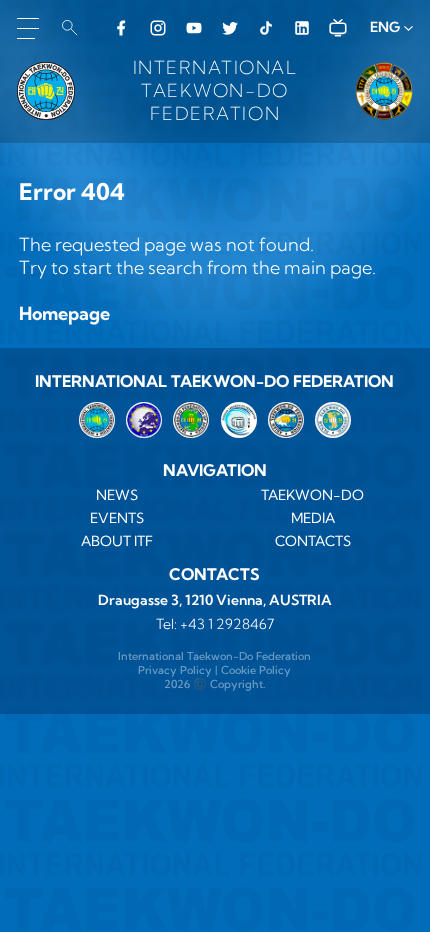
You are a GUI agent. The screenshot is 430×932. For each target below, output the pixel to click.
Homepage (64, 313)
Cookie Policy (256, 670)
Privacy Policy (175, 670)
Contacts (313, 541)
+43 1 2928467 (227, 624)
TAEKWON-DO (312, 495)
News (117, 495)
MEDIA (313, 518)
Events (117, 518)
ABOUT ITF (117, 541)
